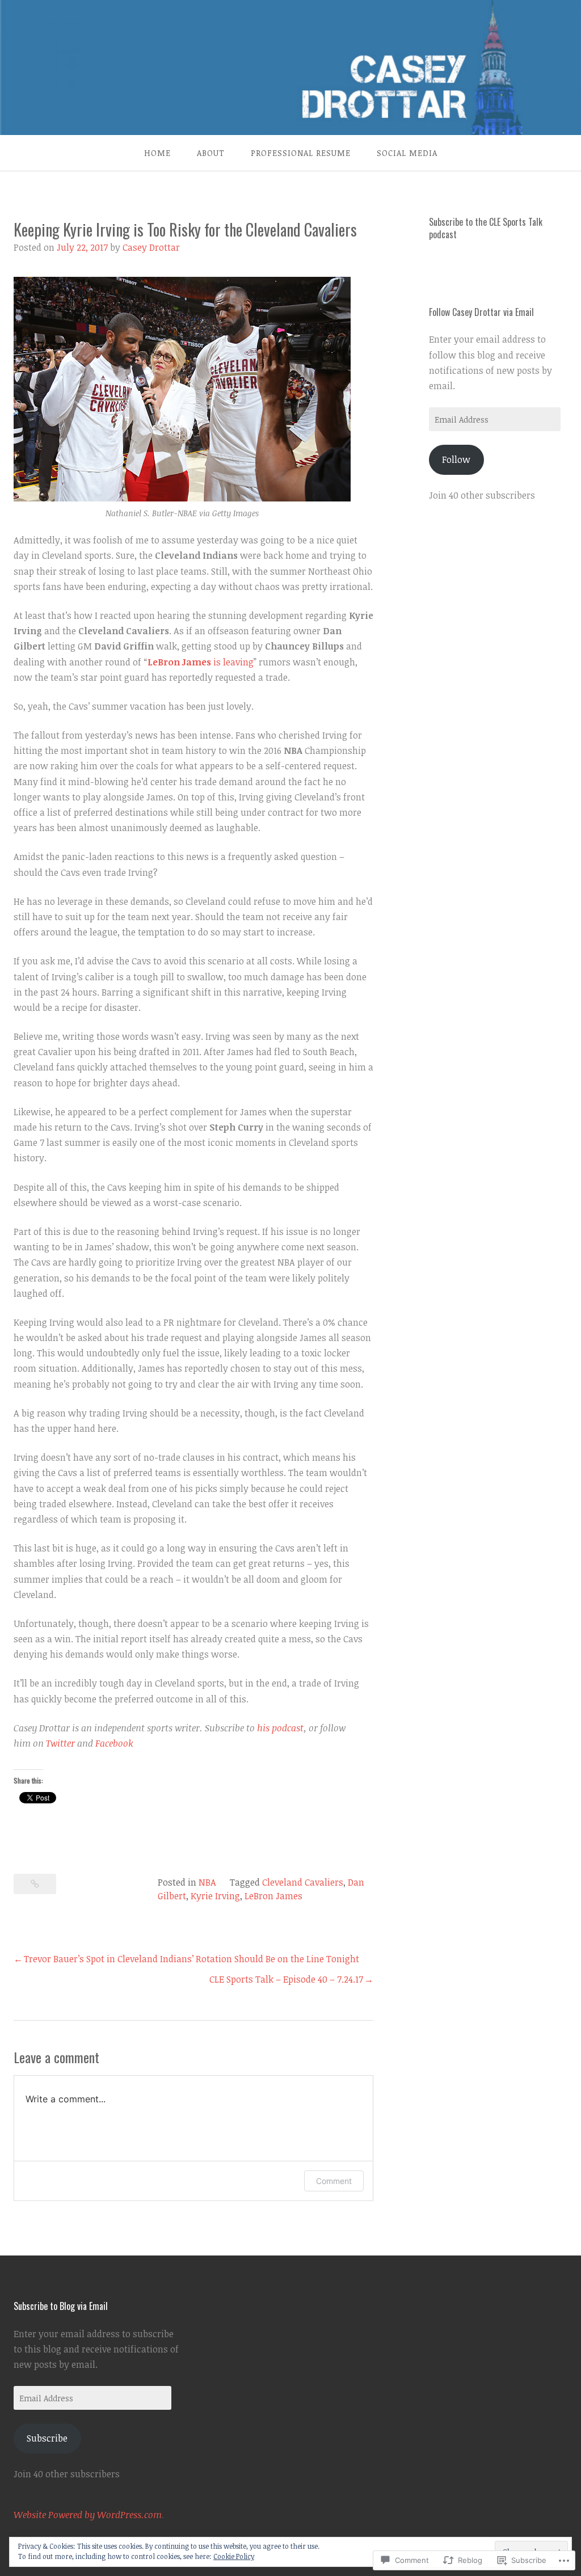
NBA (207, 1882)
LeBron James (273, 1896)
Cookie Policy (234, 2556)
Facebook (114, 1743)
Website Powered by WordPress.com (88, 2515)
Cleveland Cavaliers (303, 1882)
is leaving (201, 662)
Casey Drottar (151, 247)
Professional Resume (301, 153)
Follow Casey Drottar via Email (481, 312)
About (211, 153)
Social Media (407, 153)
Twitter (60, 1743)
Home (157, 153)
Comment (334, 2181)
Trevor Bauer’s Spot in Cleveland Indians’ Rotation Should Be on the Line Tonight (191, 1959)
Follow (456, 459)
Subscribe (47, 2438)
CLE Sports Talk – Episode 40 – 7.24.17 (286, 1979)
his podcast (280, 1728)
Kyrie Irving (215, 1896)
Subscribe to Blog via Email (61, 2306)
